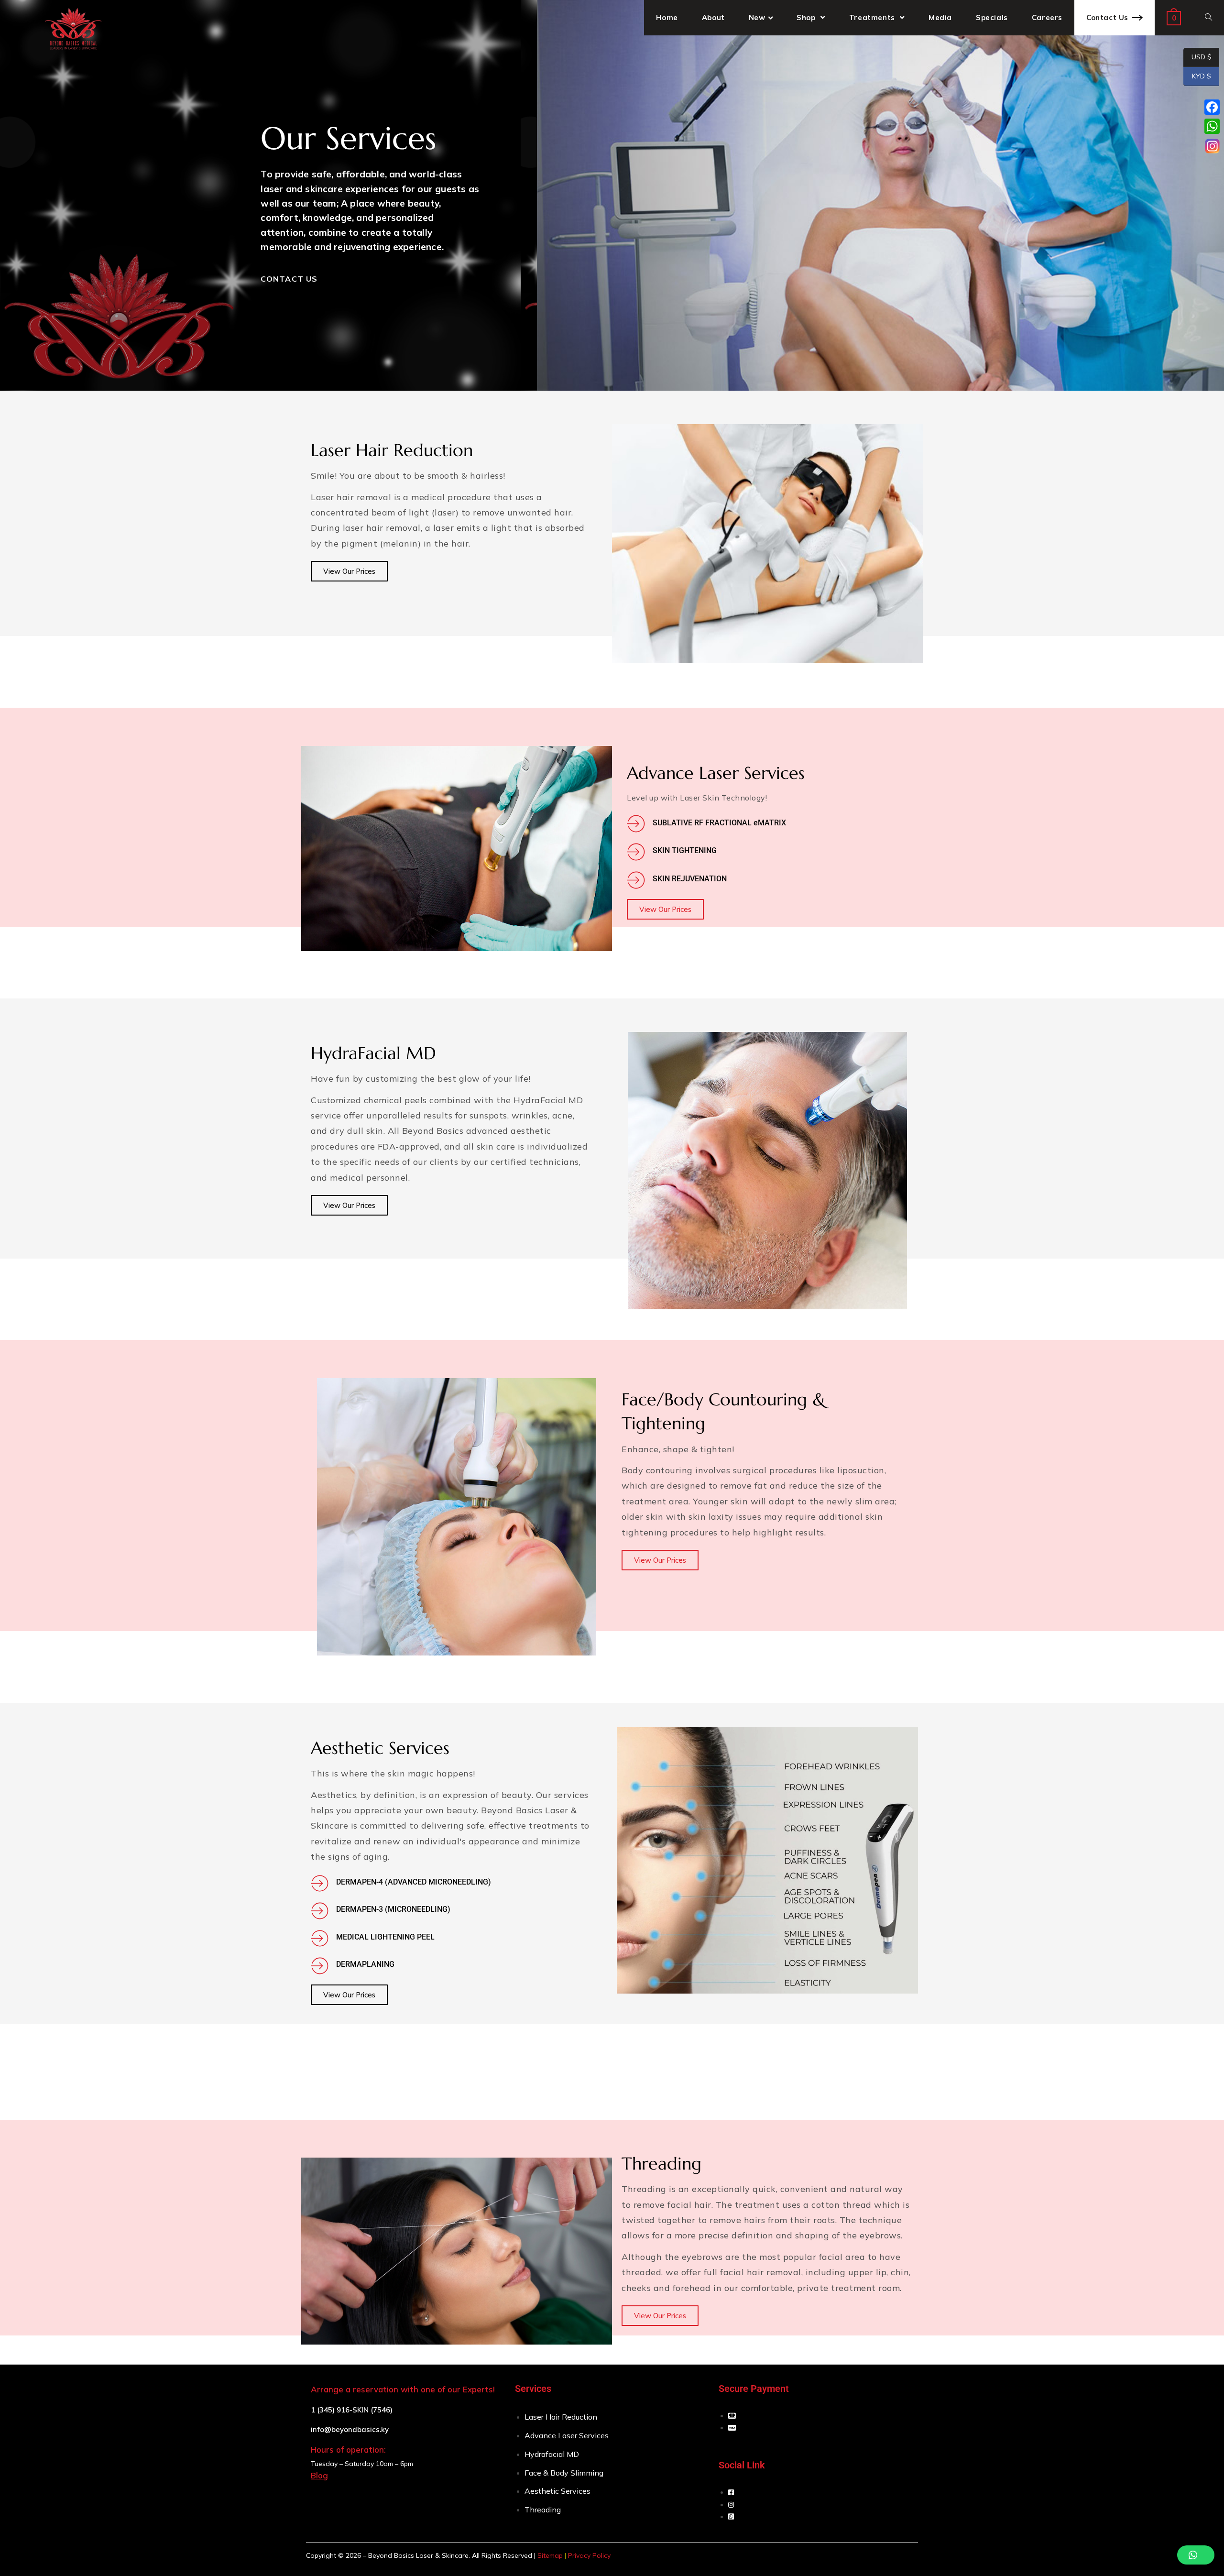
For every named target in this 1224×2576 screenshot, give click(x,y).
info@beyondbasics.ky (350, 2429)
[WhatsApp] (1212, 126)
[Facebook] (1212, 107)
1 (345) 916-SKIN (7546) (352, 2410)
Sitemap (550, 2555)
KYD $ (1197, 76)
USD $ (1197, 57)
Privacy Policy (589, 2555)
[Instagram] (1212, 146)
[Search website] (1208, 18)
